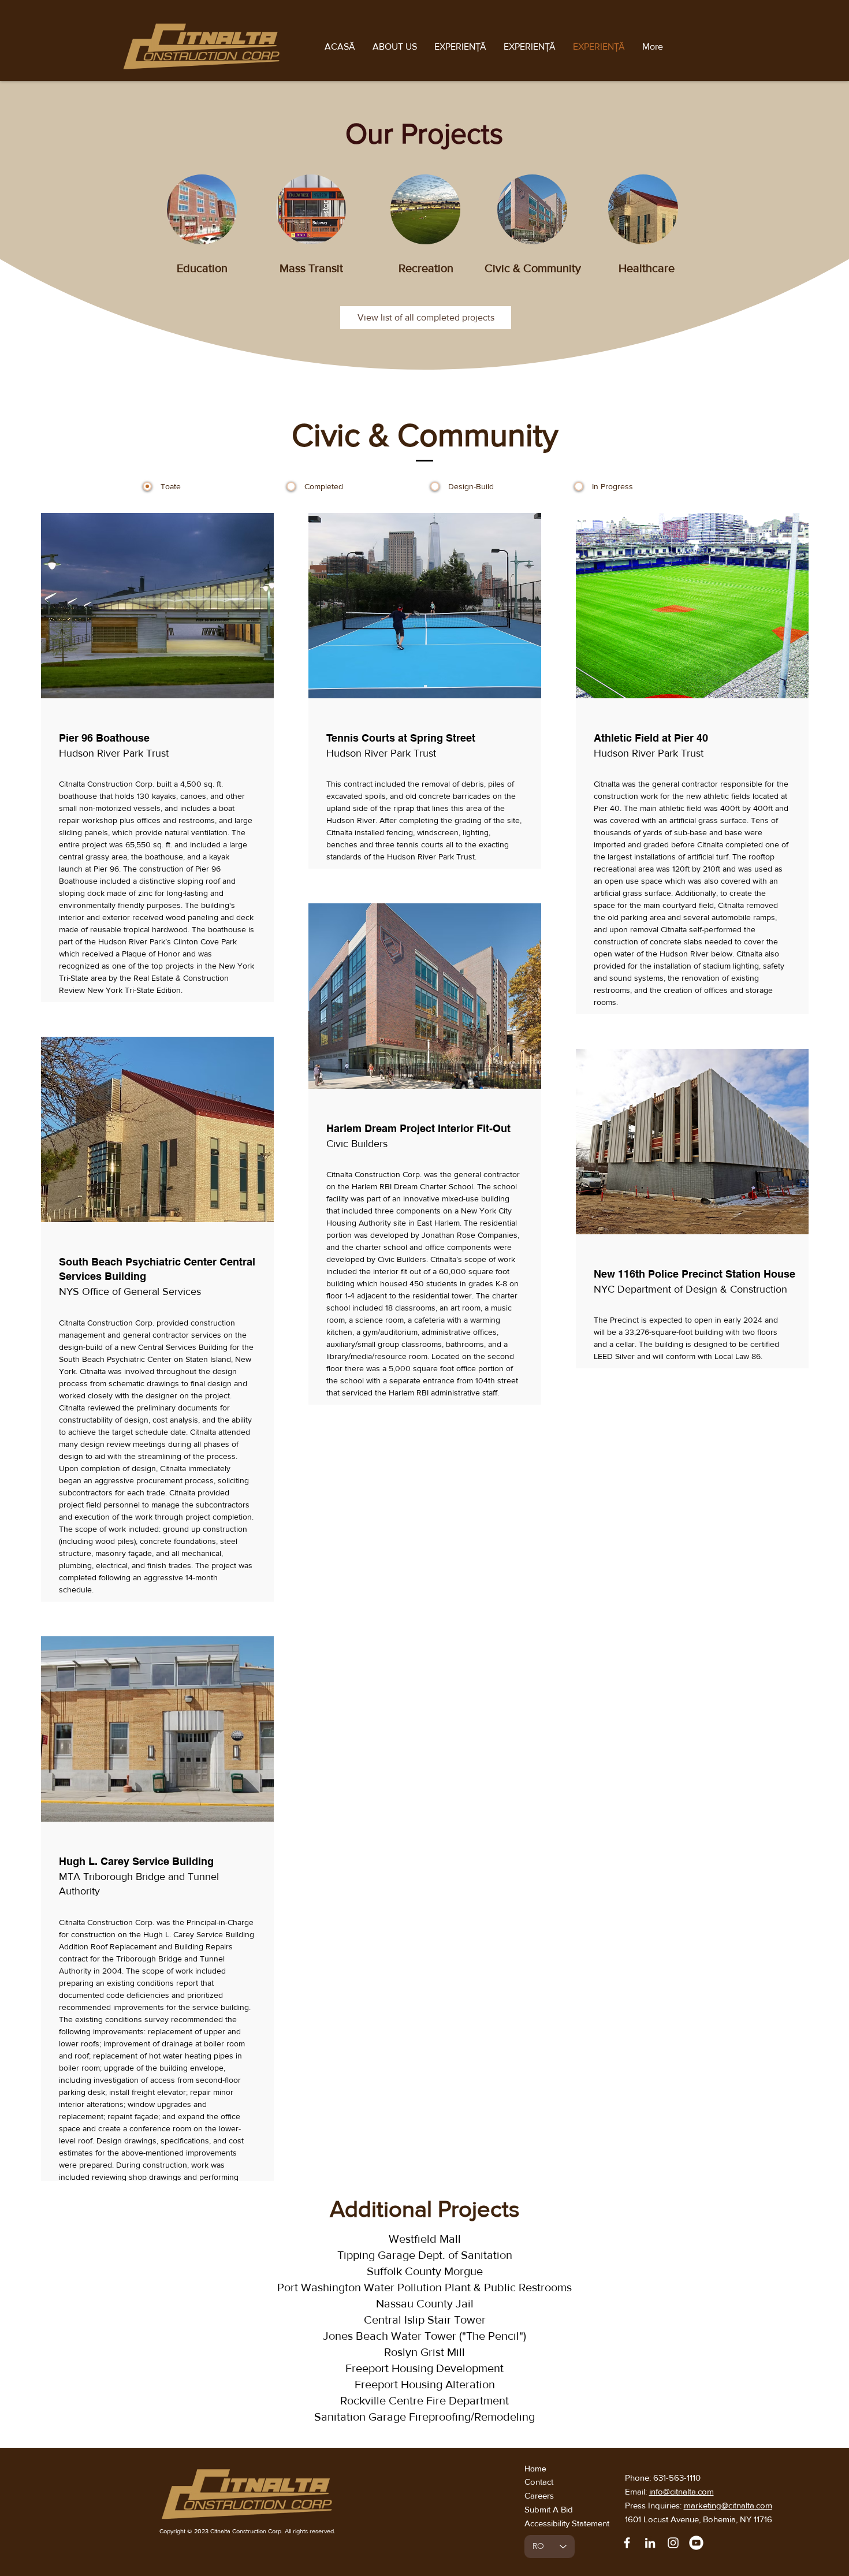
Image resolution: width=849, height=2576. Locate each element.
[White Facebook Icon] (627, 2543)
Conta (536, 2482)
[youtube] (696, 2543)
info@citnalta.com (682, 2491)
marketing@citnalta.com (728, 2505)
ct (551, 2482)
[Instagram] (673, 2543)
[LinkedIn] (650, 2543)
